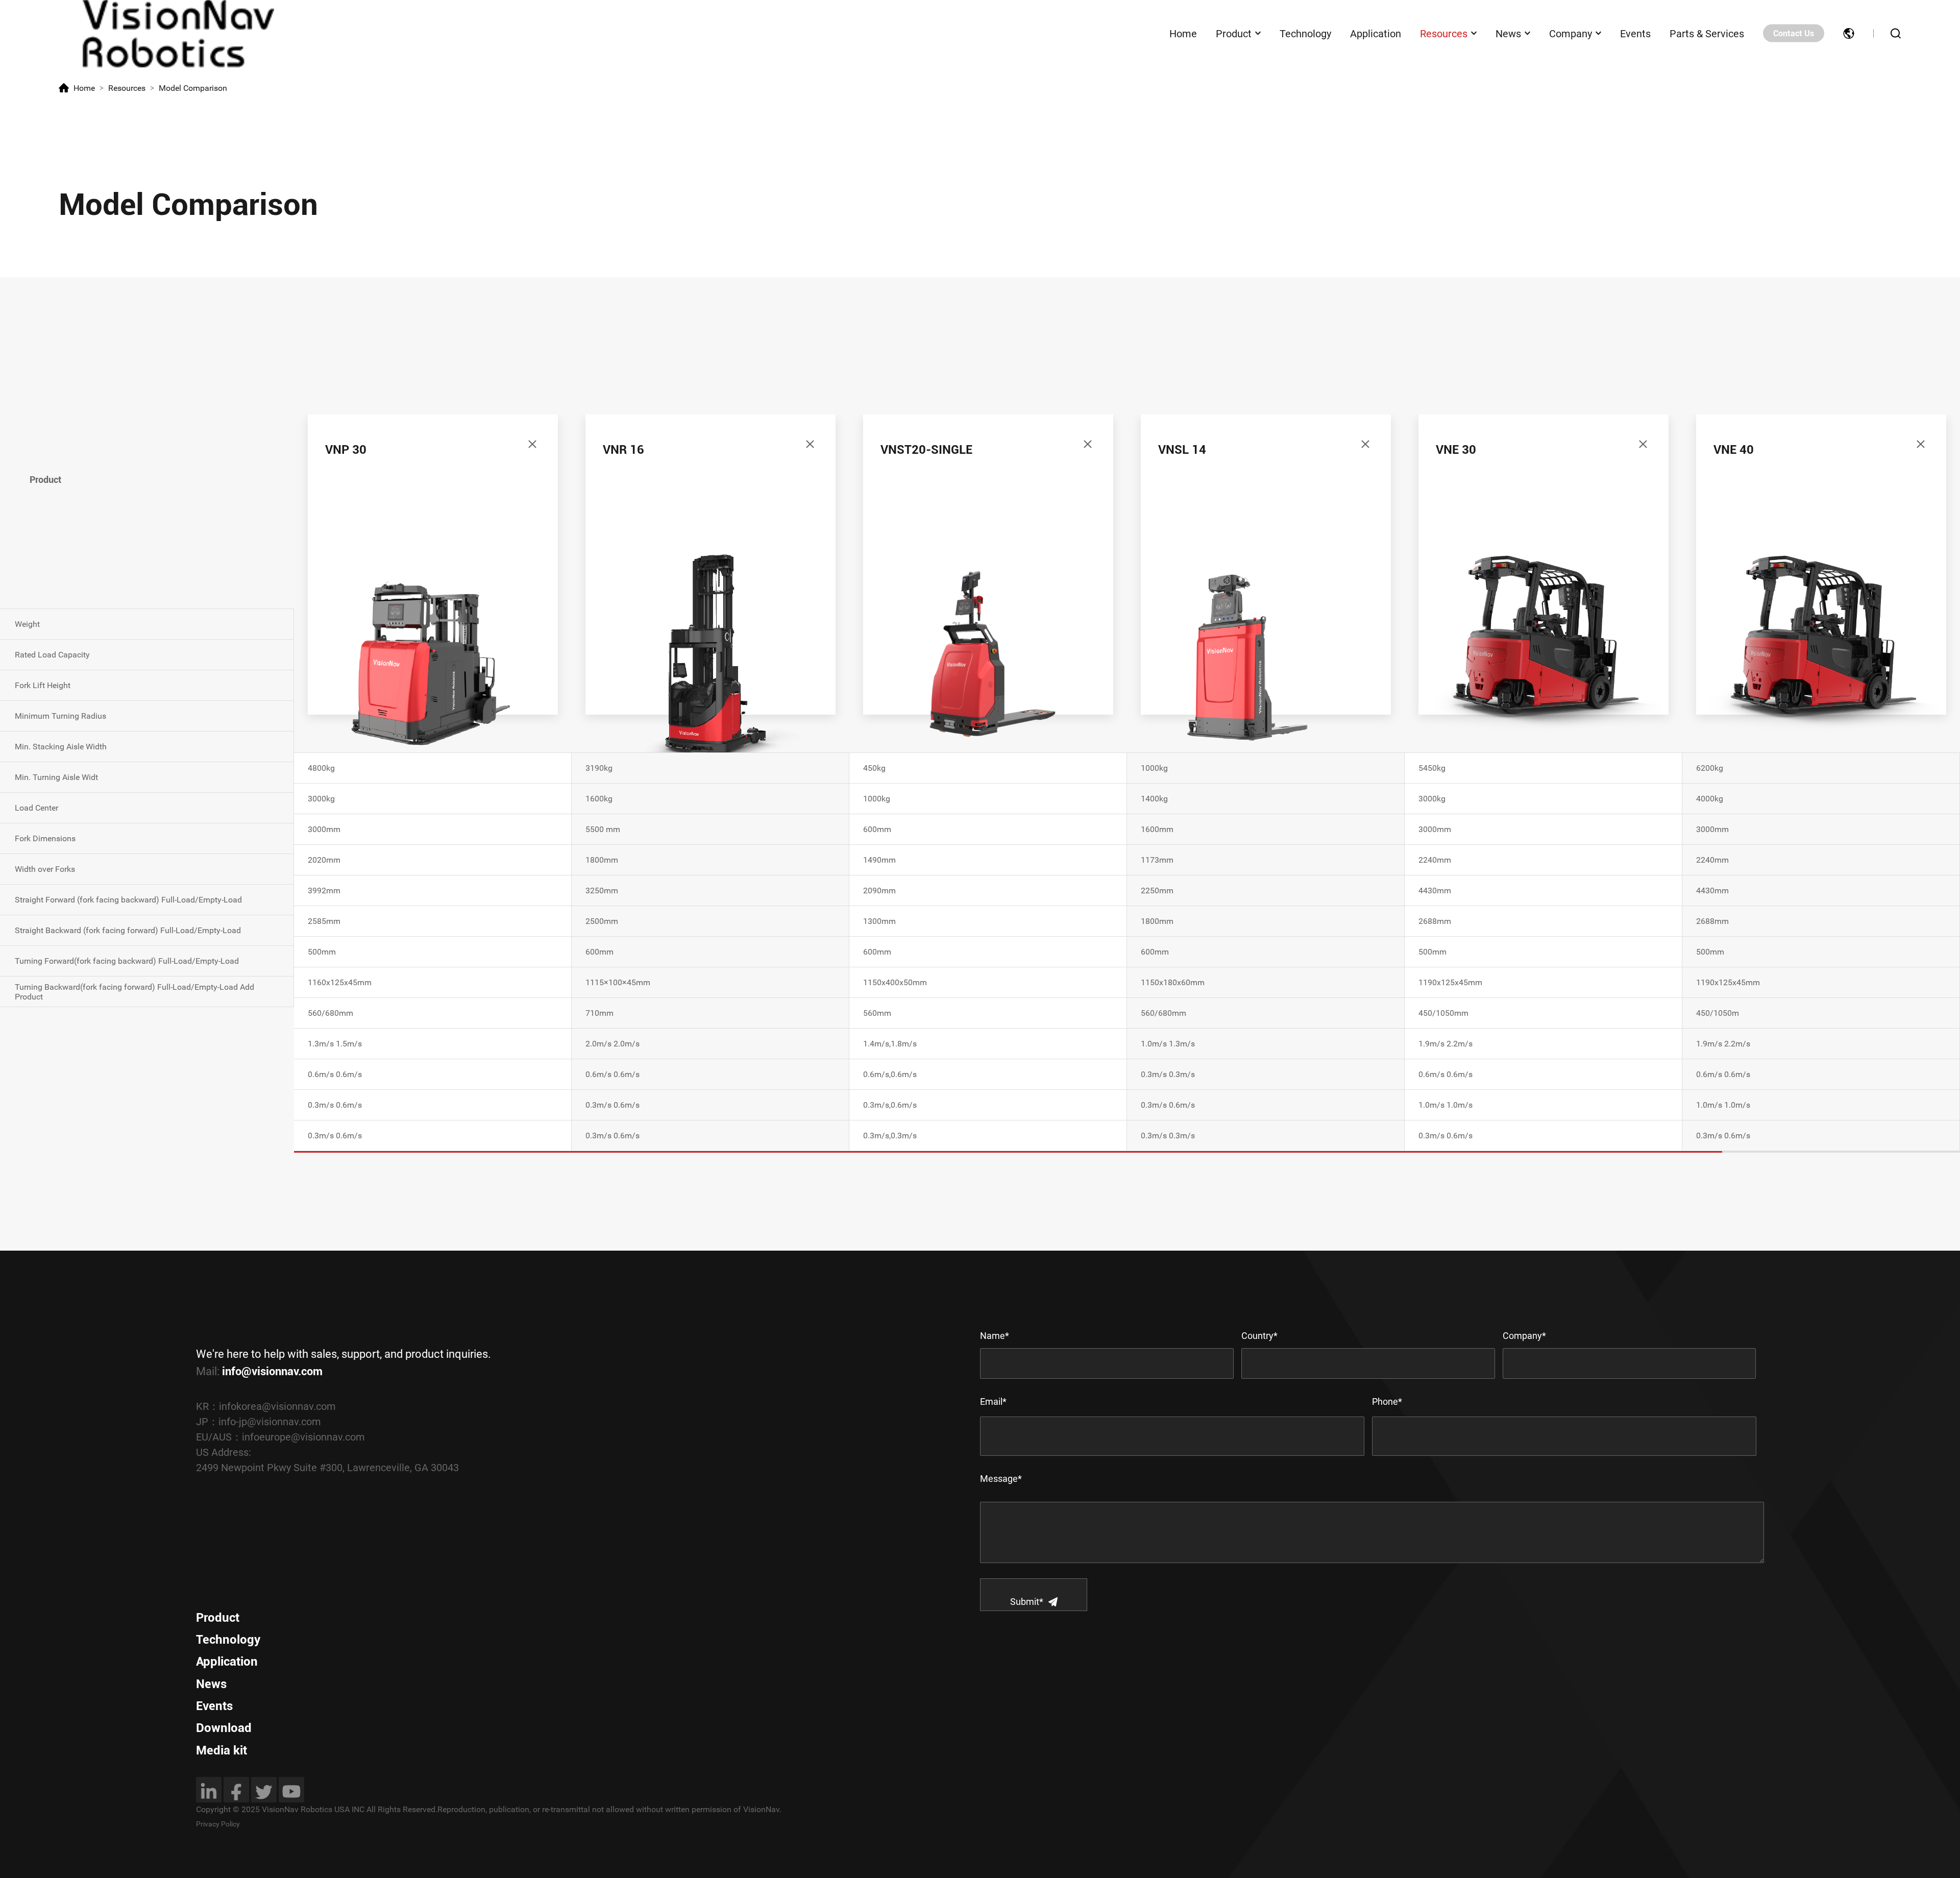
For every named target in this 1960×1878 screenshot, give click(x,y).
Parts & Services (1707, 33)
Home (1183, 33)
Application (1376, 33)
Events (1635, 33)
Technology (1305, 33)
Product (1234, 33)
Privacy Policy (218, 1824)
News (1508, 33)
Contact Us (1794, 33)
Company (1571, 33)
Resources (1444, 33)
